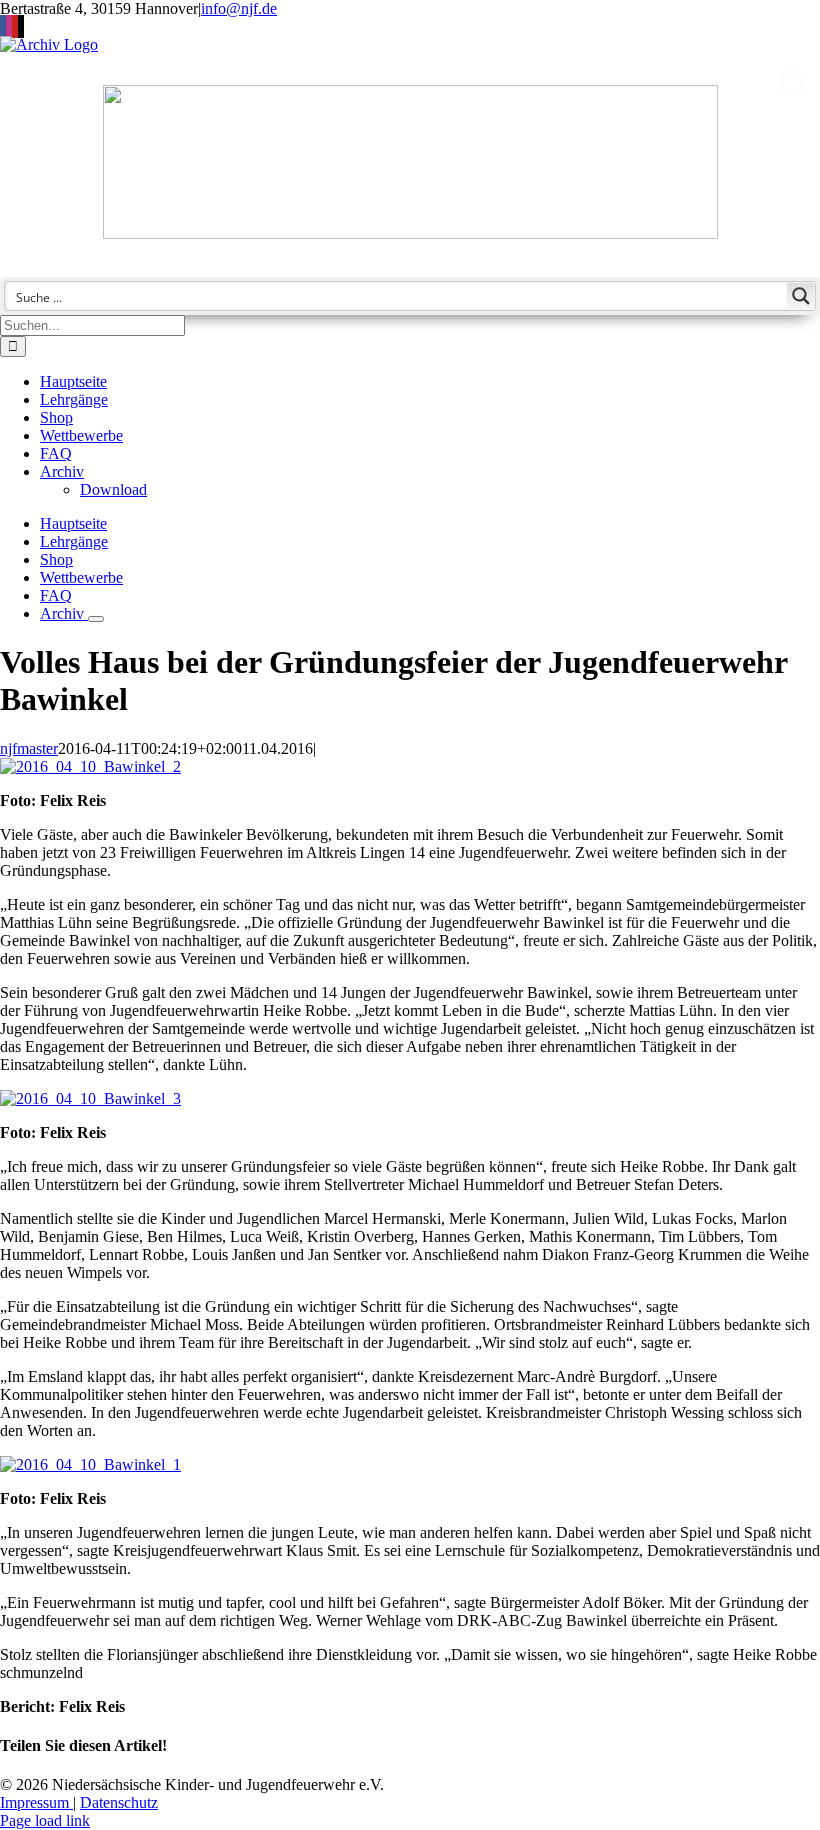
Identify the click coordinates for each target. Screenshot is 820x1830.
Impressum (36, 1802)
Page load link (45, 1820)
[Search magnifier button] (801, 296)
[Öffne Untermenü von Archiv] (96, 619)
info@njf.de (239, 8)
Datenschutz (119, 1802)
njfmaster (29, 748)
